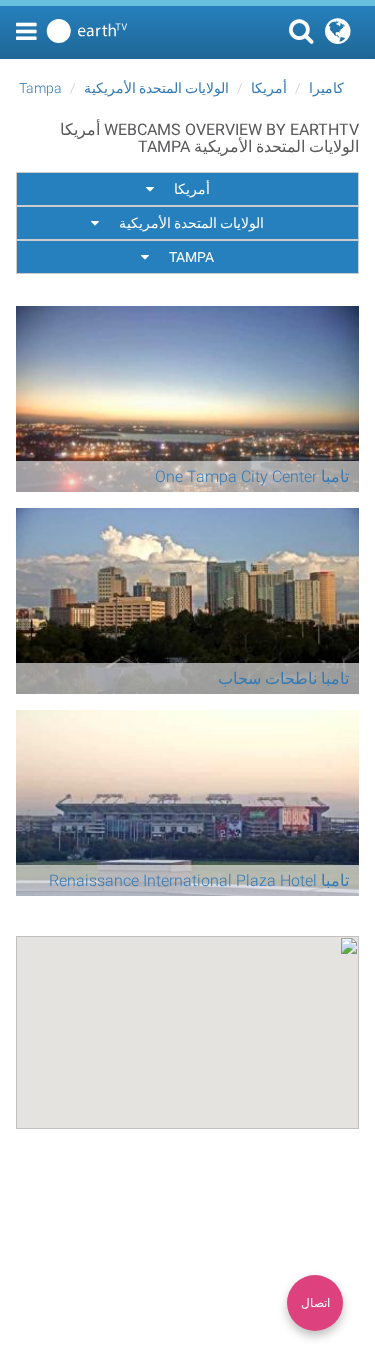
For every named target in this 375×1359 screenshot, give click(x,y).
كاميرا (326, 88)
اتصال (315, 1303)
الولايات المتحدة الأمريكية (156, 88)
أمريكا (269, 88)
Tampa (40, 88)
